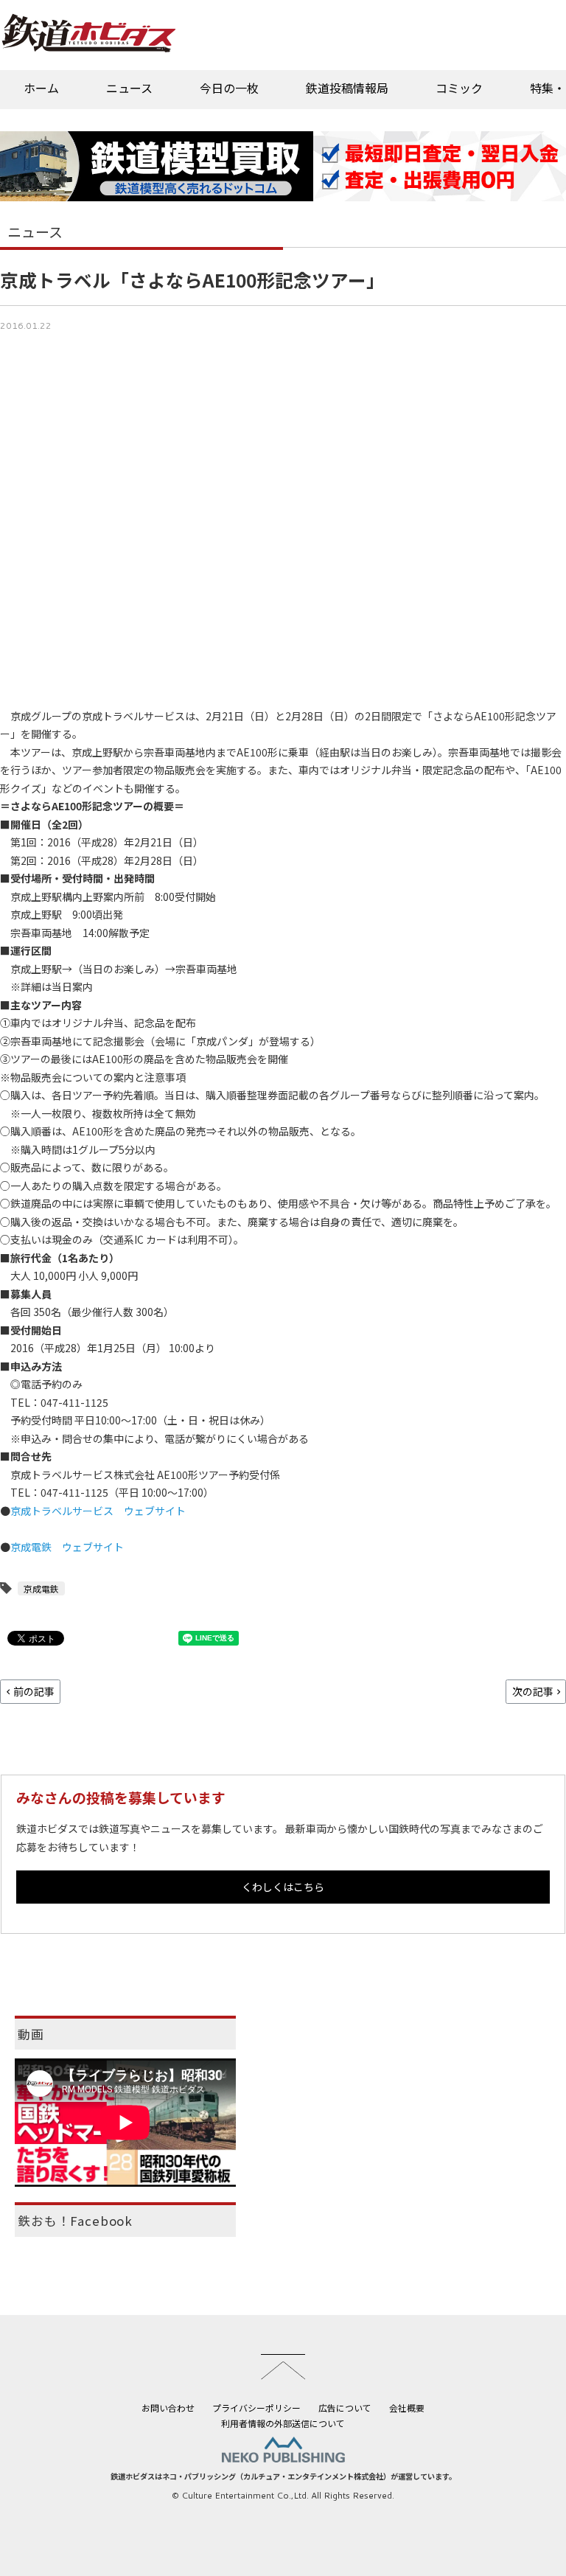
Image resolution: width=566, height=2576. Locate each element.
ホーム (41, 88)
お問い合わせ (168, 2408)
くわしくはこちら (283, 1887)
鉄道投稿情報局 (347, 88)
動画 (31, 2034)
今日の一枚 (229, 88)
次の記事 (533, 1691)
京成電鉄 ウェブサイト (67, 1547)
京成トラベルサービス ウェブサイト (98, 1511)
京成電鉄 (41, 1588)
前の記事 (34, 1691)
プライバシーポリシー (256, 2408)
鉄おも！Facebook (75, 2221)
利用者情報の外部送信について (283, 2423)
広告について (345, 2408)
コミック (459, 88)
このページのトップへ (283, 2367)
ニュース (129, 88)
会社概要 (407, 2408)
